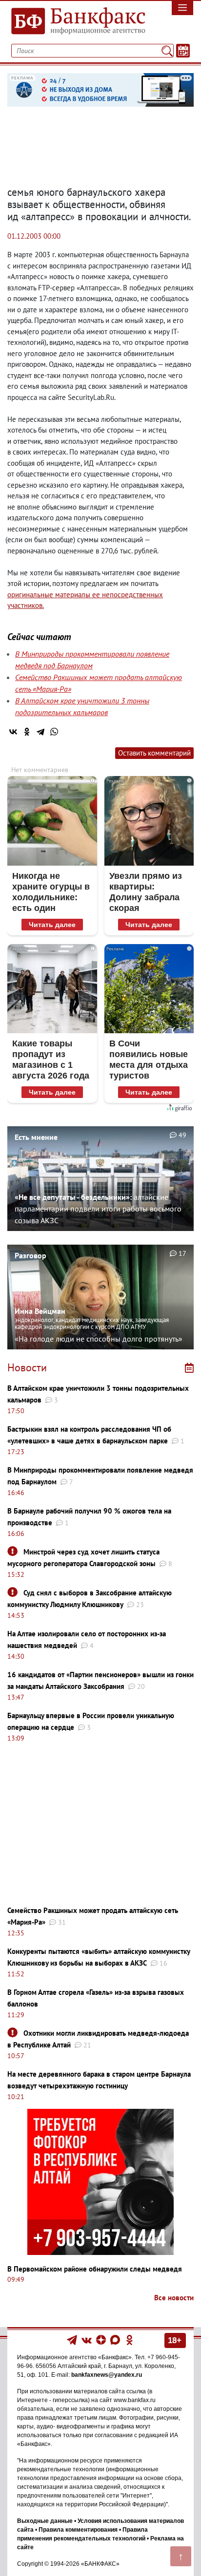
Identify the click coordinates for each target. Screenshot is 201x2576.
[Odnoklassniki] (130, 2339)
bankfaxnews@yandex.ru (107, 2375)
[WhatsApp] (54, 732)
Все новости (174, 2298)
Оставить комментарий (154, 753)
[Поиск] (167, 51)
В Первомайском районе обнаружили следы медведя (95, 2269)
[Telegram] (40, 732)
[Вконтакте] (87, 2339)
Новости (27, 1367)
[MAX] (116, 2339)
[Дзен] (102, 2339)
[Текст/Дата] (183, 51)
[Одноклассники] (27, 732)
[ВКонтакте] (13, 732)
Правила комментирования (78, 2530)
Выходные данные (45, 2521)
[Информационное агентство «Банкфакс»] (75, 21)
